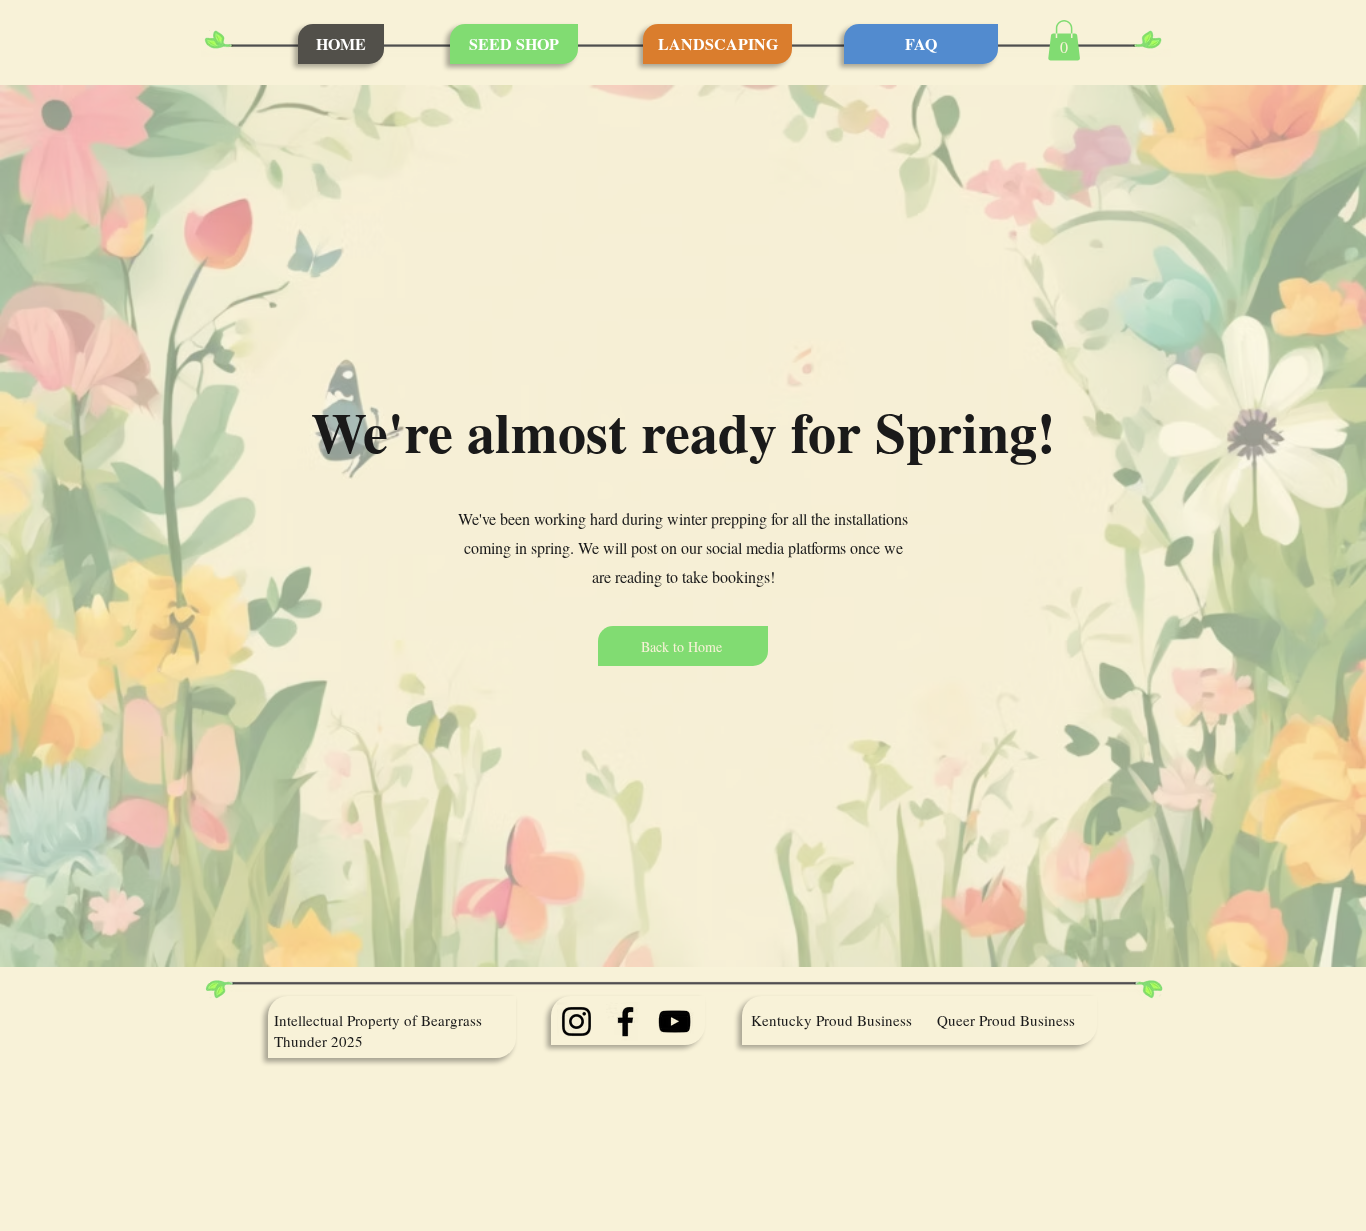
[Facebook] (625, 1021)
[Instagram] (576, 1021)
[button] (1064, 40)
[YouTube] (674, 1021)
